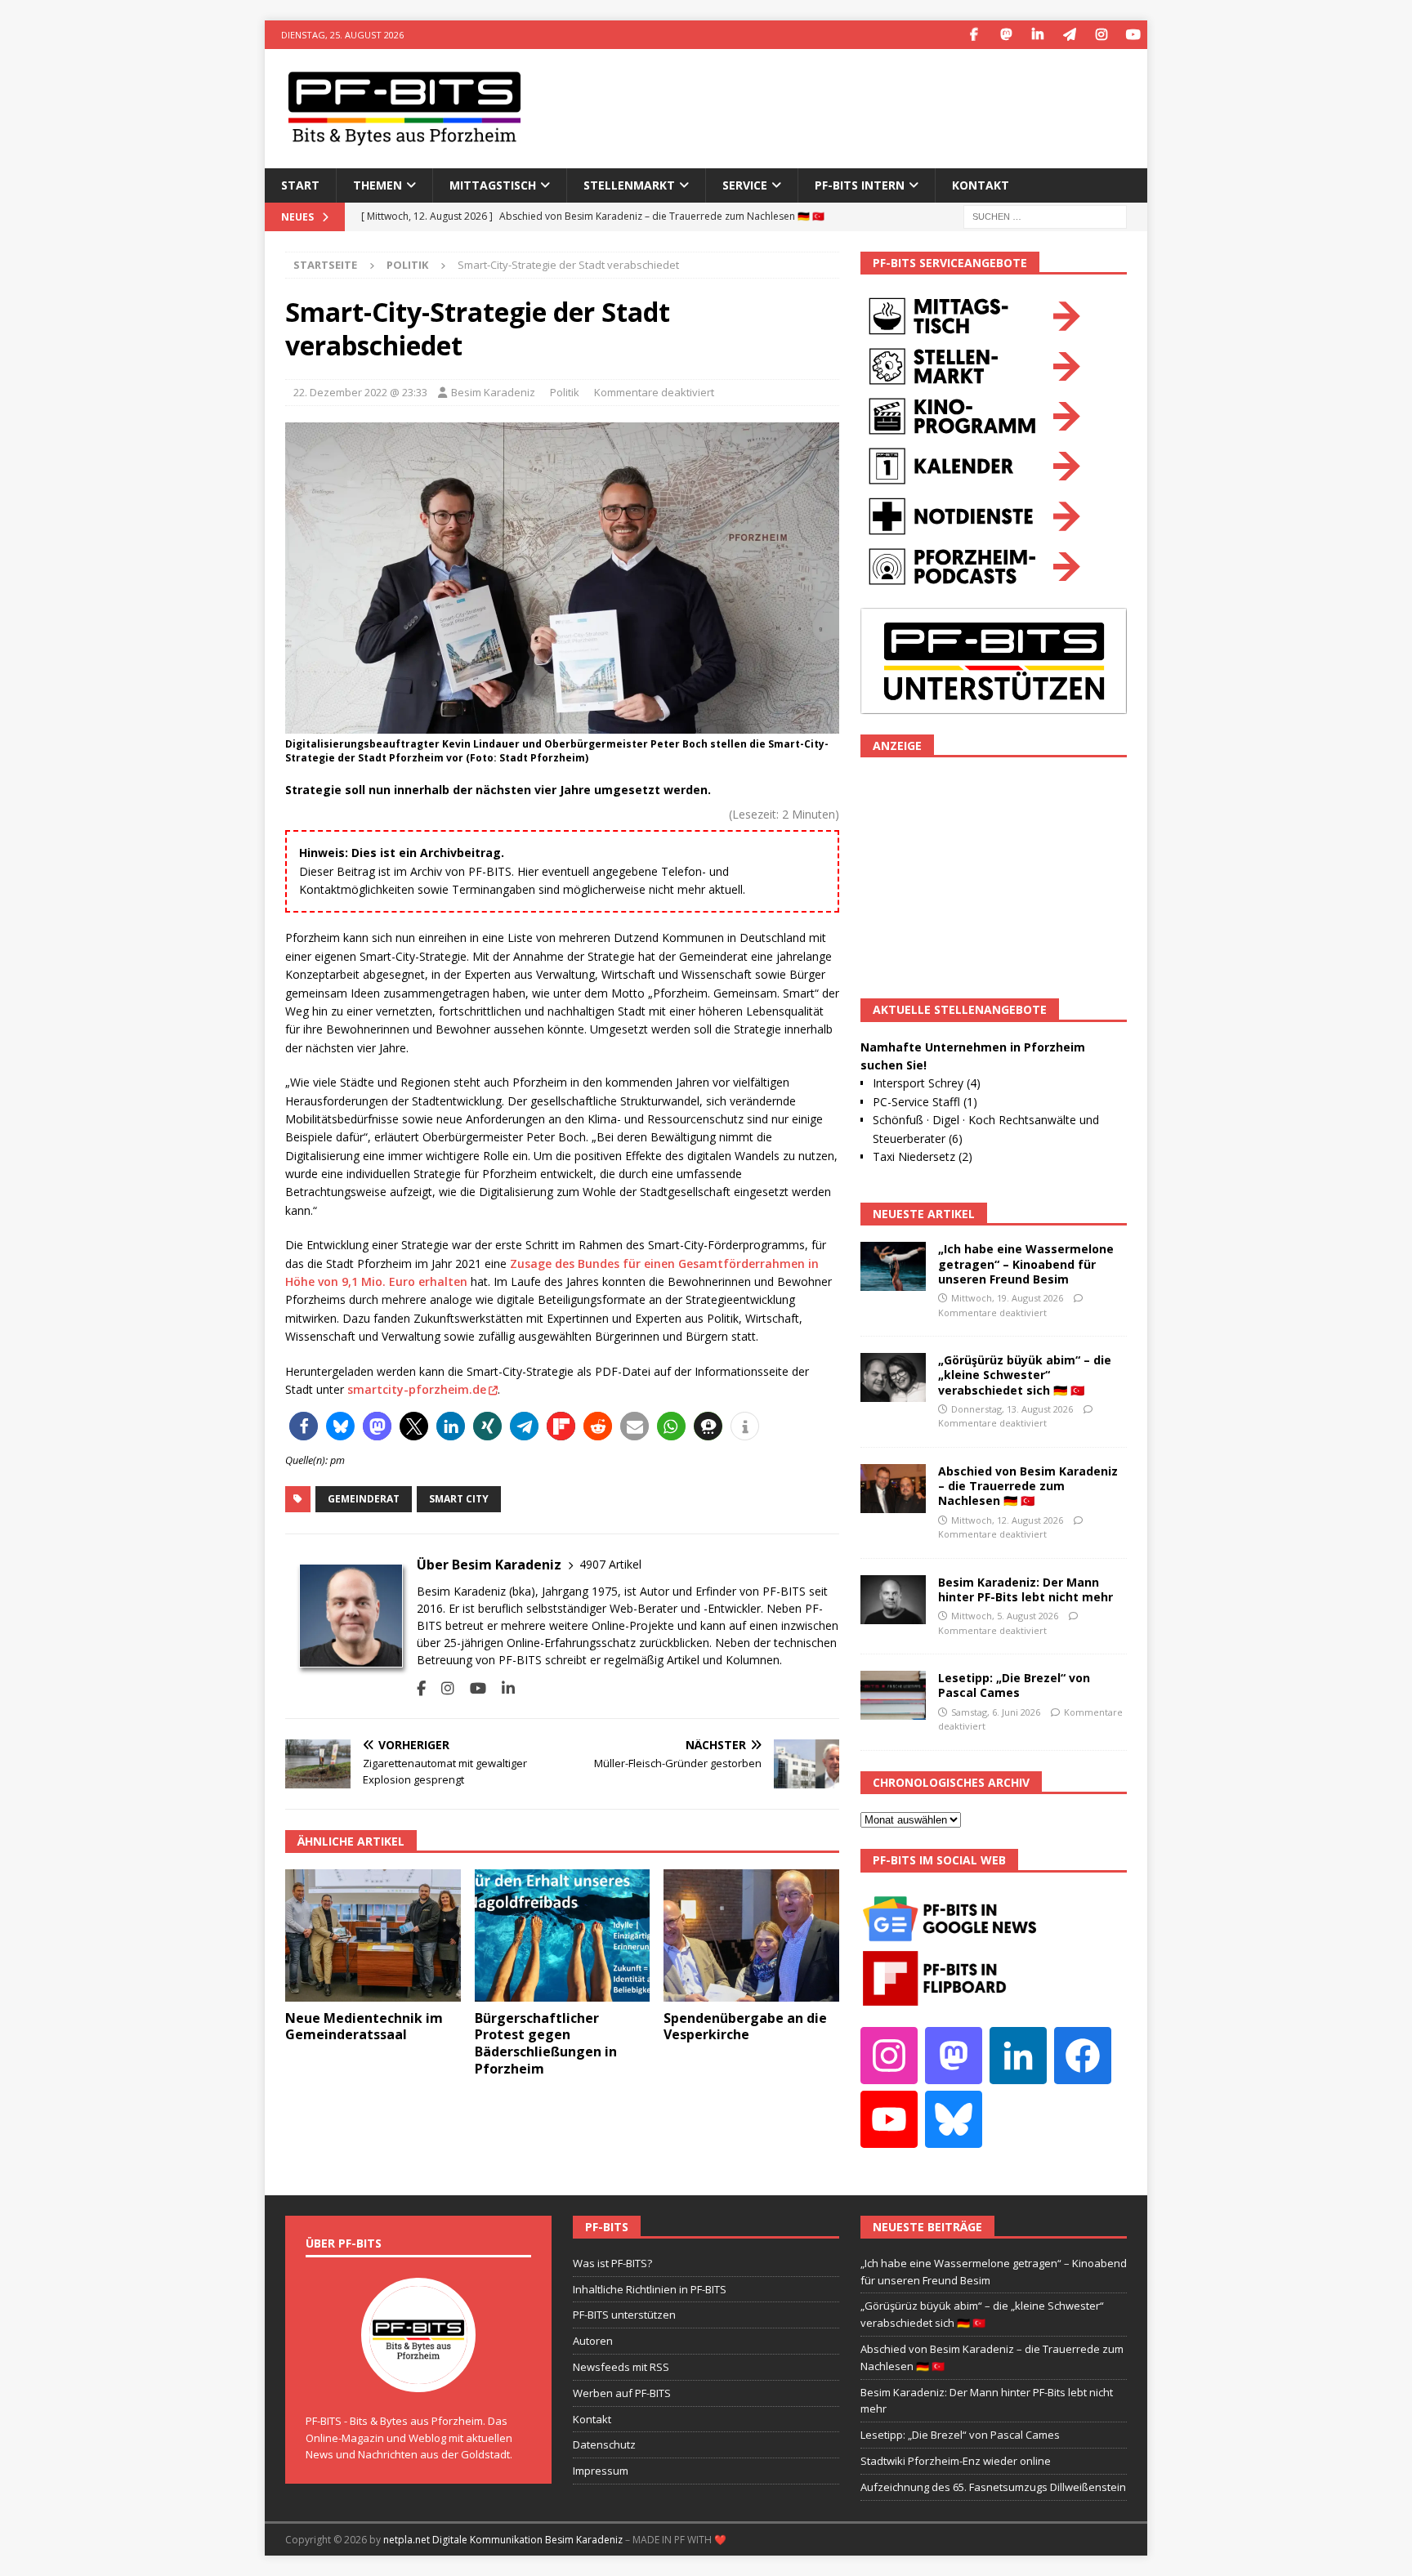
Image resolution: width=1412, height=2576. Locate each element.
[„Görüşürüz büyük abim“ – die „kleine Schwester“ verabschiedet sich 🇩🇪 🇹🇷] (893, 1377)
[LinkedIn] (1037, 35)
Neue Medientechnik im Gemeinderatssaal (364, 2027)
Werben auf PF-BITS (622, 2393)
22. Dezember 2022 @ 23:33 (360, 392)
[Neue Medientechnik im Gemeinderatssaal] (373, 1935)
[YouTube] (1133, 35)
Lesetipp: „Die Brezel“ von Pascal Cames (1014, 1685)
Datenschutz (604, 2444)
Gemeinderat (364, 1499)
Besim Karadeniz (493, 392)
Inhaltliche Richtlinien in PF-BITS (650, 2289)
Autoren (593, 2341)
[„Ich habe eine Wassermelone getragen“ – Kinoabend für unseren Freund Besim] (893, 1266)
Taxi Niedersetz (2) (923, 1156)
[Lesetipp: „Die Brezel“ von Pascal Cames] (893, 1695)
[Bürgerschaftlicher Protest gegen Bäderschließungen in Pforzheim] (563, 1935)
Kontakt (981, 185)
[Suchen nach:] (1045, 215)
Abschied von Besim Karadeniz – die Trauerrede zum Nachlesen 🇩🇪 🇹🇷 (1028, 1486)
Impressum (601, 2471)
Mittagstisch (493, 185)
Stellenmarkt (629, 185)
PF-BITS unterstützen (624, 2315)
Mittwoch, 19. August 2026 (1007, 1298)
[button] (304, 1426)
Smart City (459, 1499)
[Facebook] (974, 35)
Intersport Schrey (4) (927, 1083)
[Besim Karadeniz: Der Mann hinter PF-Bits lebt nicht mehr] (893, 1600)
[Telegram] (1069, 35)
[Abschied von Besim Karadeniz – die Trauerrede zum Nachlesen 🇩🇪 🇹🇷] (893, 1489)
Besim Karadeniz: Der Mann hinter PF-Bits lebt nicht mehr (1025, 1589)
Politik (565, 392)
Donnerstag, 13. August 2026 (1012, 1409)
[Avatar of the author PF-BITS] (418, 2375)
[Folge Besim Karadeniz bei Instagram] (442, 1688)
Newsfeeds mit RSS (621, 2367)
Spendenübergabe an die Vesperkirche (745, 2027)
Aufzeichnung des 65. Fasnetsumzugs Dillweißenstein (993, 2487)
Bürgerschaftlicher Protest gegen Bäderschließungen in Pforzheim (546, 2043)
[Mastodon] (1005, 35)
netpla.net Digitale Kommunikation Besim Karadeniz (503, 2540)
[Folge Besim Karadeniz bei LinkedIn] (502, 1688)
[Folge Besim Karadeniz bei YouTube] (472, 1688)
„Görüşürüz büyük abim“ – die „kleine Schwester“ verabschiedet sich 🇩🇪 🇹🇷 (1025, 1375)
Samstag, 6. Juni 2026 (996, 1712)
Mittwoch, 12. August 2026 (1007, 1520)
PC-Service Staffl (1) (925, 1102)
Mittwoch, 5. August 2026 (1005, 1616)
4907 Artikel (610, 1564)
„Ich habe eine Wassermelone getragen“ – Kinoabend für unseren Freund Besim (1026, 1263)
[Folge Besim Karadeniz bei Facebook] (421, 1688)
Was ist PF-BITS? (612, 2263)
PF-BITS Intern (860, 185)
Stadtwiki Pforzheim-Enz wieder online (956, 2461)
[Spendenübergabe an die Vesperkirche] (751, 1935)
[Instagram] (1101, 35)
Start (300, 185)
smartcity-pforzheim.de (417, 1389)
